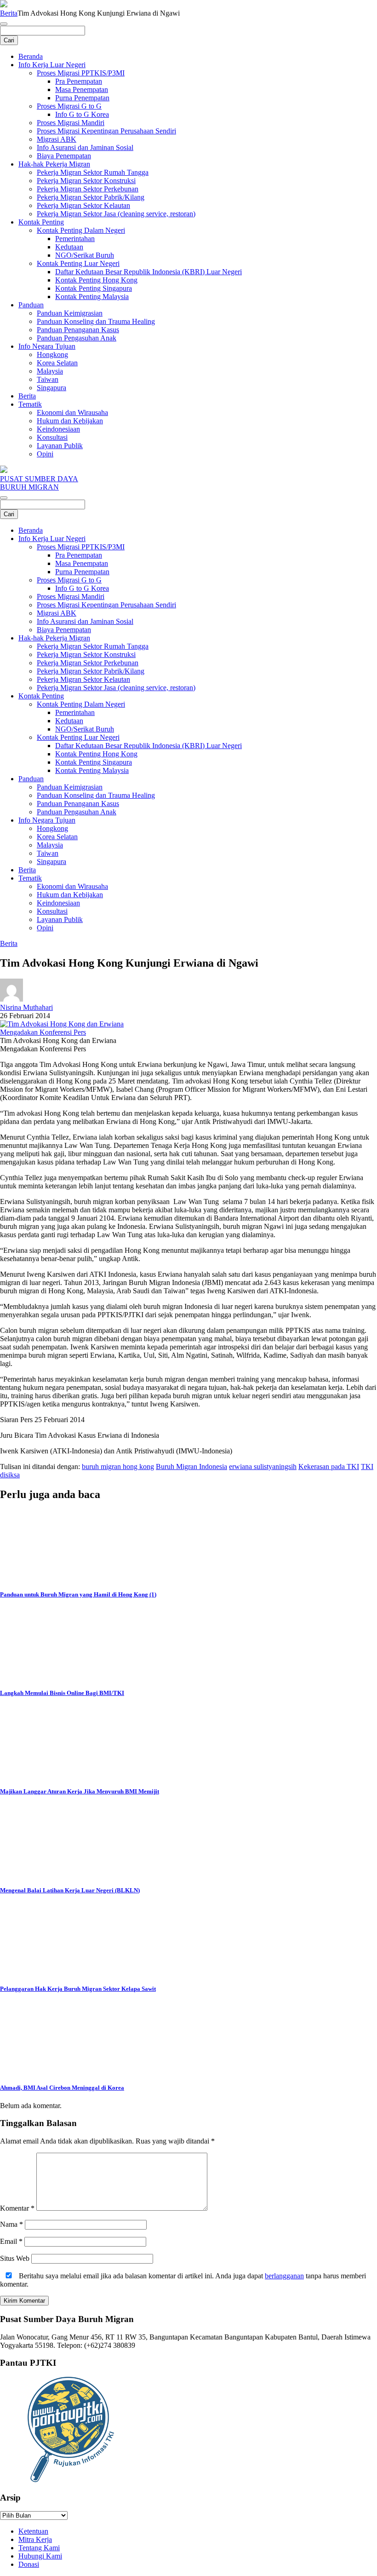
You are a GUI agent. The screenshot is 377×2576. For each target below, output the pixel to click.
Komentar (17, 2208)
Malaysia (50, 371)
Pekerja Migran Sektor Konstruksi (86, 181)
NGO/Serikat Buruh (85, 255)
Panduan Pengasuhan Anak (77, 338)
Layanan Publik (60, 446)
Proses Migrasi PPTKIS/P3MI (81, 73)
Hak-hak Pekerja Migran (54, 164)
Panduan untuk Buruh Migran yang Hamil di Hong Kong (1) (78, 1594)
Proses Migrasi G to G (69, 106)
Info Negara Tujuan (47, 346)
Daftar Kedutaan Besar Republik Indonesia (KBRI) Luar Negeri (149, 272)
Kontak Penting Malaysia (92, 297)
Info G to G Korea (82, 114)
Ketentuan (33, 2531)
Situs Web (15, 2258)
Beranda (31, 56)
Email (11, 2241)
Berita (9, 13)
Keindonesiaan (58, 429)
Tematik (30, 404)
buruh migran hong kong (118, 1467)
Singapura (51, 388)
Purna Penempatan (82, 98)
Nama (11, 2224)
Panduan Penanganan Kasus (78, 330)
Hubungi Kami (40, 2556)
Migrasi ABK (57, 139)
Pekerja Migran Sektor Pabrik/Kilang (91, 197)
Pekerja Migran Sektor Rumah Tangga (93, 172)
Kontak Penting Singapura (94, 288)
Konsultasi (52, 437)
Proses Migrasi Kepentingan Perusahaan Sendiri (106, 131)
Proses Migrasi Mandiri (71, 123)
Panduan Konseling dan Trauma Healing (96, 321)
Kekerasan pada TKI (329, 1467)
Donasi (29, 2564)
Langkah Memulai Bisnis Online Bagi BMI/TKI (62, 1693)
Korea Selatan (57, 363)
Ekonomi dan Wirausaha (72, 412)
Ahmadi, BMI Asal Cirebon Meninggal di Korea (62, 2088)
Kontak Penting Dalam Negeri (81, 230)
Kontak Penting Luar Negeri (78, 263)
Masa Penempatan (82, 89)
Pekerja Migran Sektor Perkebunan (88, 189)
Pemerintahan (75, 239)
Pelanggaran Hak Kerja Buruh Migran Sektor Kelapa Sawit (78, 1989)
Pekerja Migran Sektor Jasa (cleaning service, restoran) (116, 214)
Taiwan (48, 379)
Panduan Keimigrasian (70, 313)
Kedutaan (69, 247)
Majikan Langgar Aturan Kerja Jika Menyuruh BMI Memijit (80, 1791)
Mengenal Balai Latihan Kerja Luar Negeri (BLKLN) (70, 1890)
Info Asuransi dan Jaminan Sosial (85, 147)
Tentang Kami (39, 2548)
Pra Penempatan (79, 81)
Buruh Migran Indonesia (191, 1467)
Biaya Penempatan (64, 156)
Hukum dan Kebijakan (70, 421)
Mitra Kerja (35, 2539)
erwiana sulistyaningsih (263, 1467)
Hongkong (52, 354)
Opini (45, 454)
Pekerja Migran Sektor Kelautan (83, 205)
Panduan (31, 305)
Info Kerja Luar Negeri (52, 65)
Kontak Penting (41, 222)
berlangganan (284, 2276)
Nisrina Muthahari (26, 1007)
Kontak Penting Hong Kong (96, 280)
